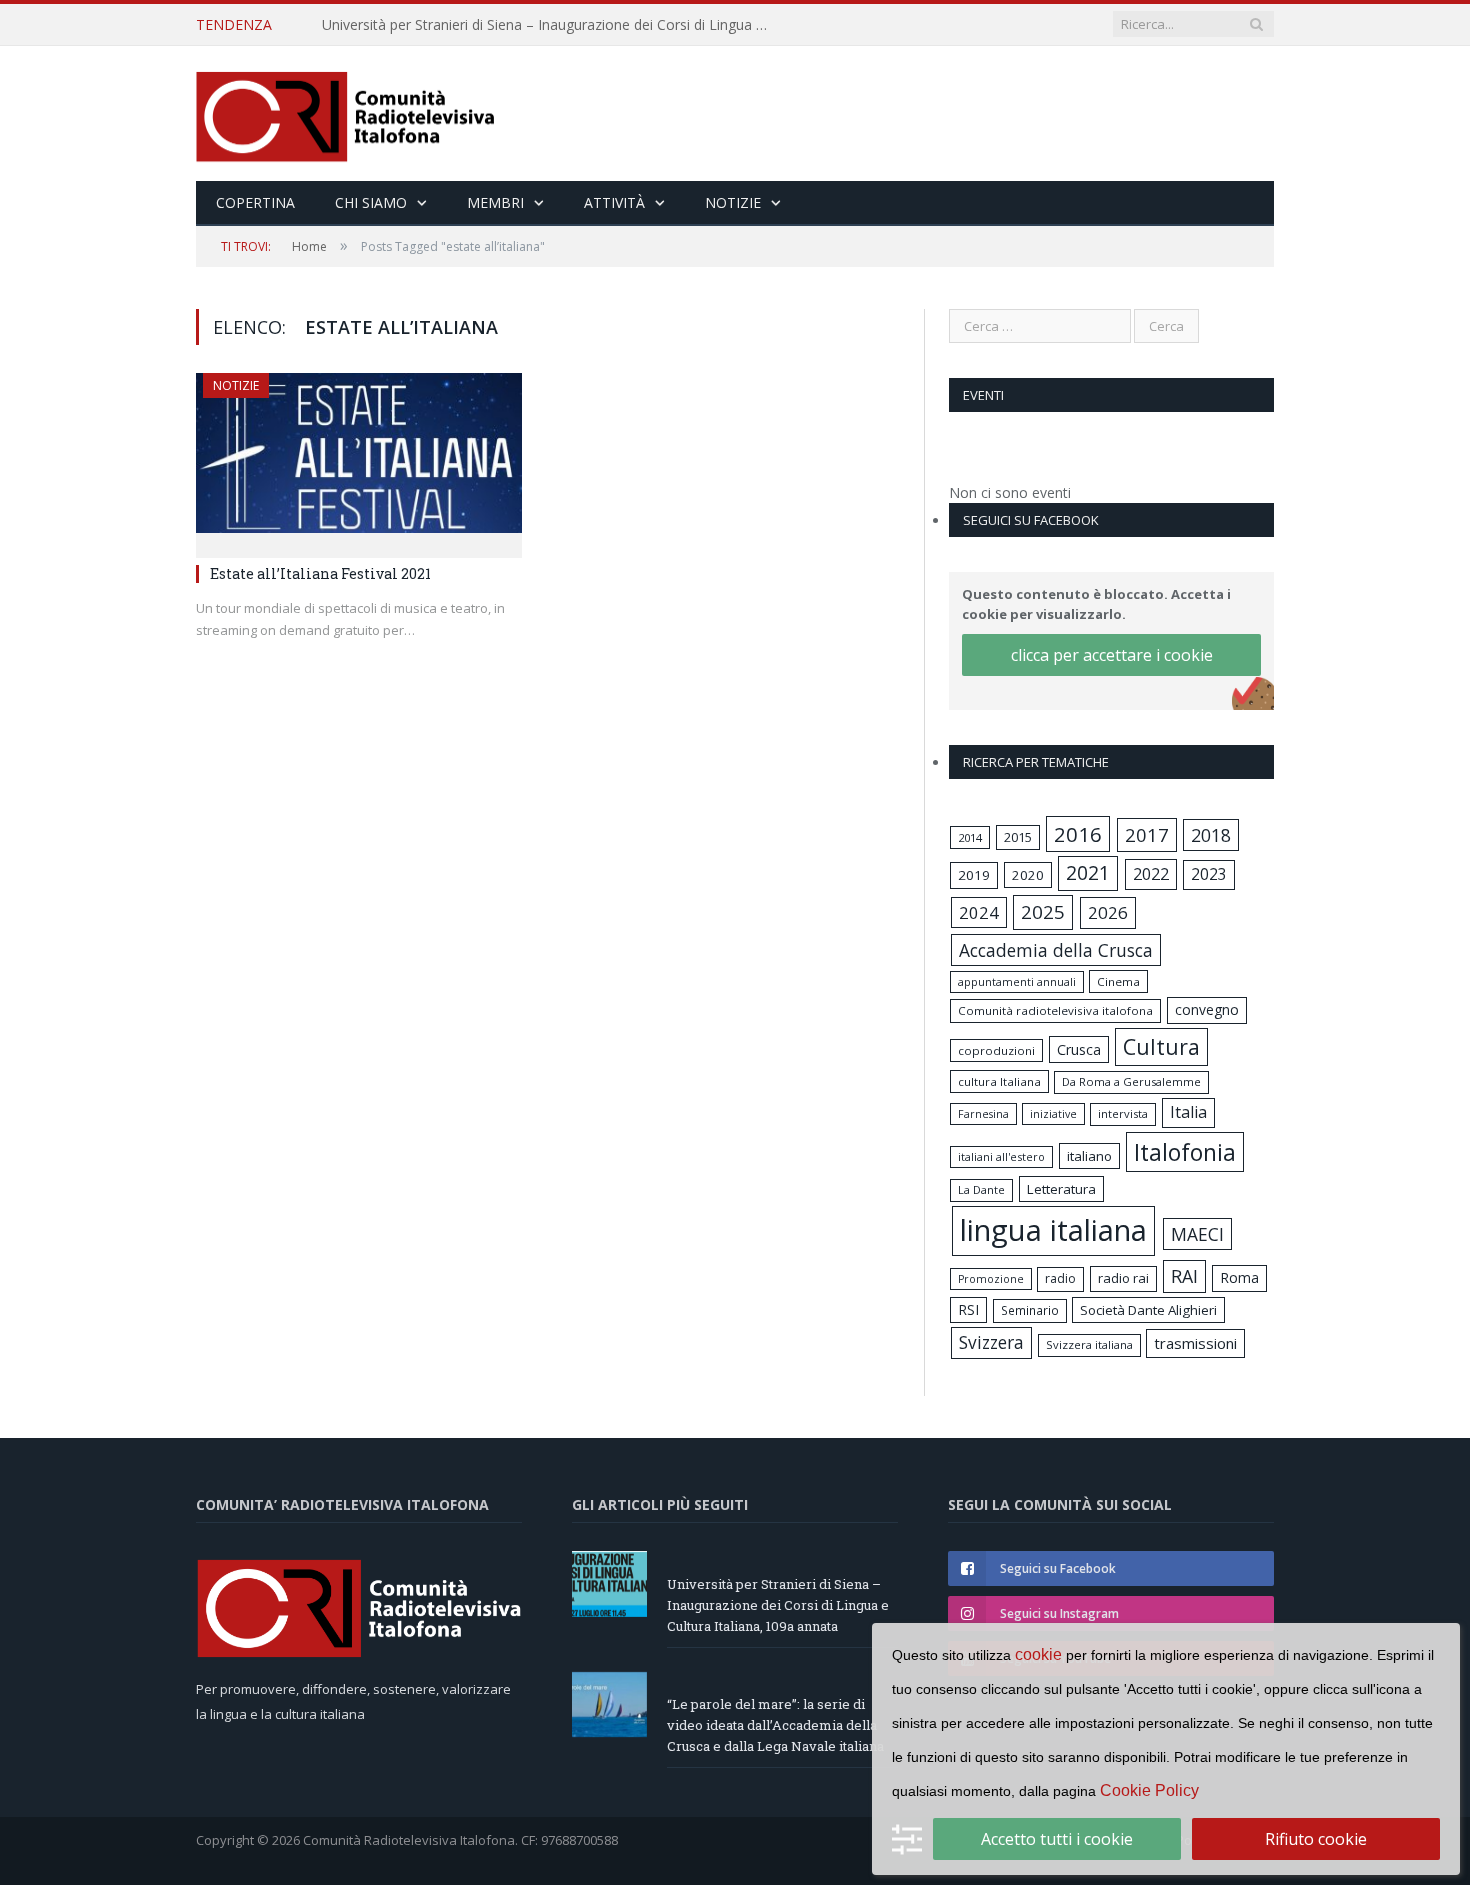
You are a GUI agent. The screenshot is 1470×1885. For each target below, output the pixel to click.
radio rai (1123, 1278)
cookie (1038, 1654)
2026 (1108, 912)
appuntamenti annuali (1017, 981)
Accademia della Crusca (1056, 950)
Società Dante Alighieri (1148, 1310)
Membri (495, 202)
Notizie (733, 202)
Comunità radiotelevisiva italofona (1055, 1010)
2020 (1028, 875)
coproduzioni (996, 1050)
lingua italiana (1053, 1230)
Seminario (1030, 1310)
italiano (1089, 1156)
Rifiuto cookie (1316, 1839)
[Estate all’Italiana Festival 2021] (359, 459)
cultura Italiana (999, 1081)
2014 (970, 837)
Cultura (1161, 1046)
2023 (1209, 874)
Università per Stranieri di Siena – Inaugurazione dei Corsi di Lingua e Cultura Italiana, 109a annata (778, 1605)
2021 (1088, 872)
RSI (968, 1309)
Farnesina (983, 1114)
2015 (1018, 837)
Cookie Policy (1149, 1790)
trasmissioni (1195, 1343)
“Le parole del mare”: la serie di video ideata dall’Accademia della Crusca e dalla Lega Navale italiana (552, 25)
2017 (1147, 834)
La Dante (981, 1189)
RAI (1184, 1276)
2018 (1211, 835)
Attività (614, 202)
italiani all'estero (1001, 1156)
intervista (1123, 1113)
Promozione (991, 1279)
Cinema (1118, 981)
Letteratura (1061, 1189)
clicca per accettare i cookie (1112, 655)
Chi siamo (371, 202)
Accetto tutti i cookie (1057, 1839)
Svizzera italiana (1089, 1344)
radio (1060, 1278)
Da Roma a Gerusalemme (1131, 1081)
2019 (974, 875)
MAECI (1197, 1234)
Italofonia (1185, 1152)
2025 (1043, 912)
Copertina (255, 202)
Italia (1188, 1112)
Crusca (1079, 1049)
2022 (1151, 874)
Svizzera (991, 1342)
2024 (979, 912)
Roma (1239, 1277)
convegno (1207, 1009)
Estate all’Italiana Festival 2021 (320, 573)
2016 (1078, 834)
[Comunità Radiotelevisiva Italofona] (346, 113)
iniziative (1053, 1114)
